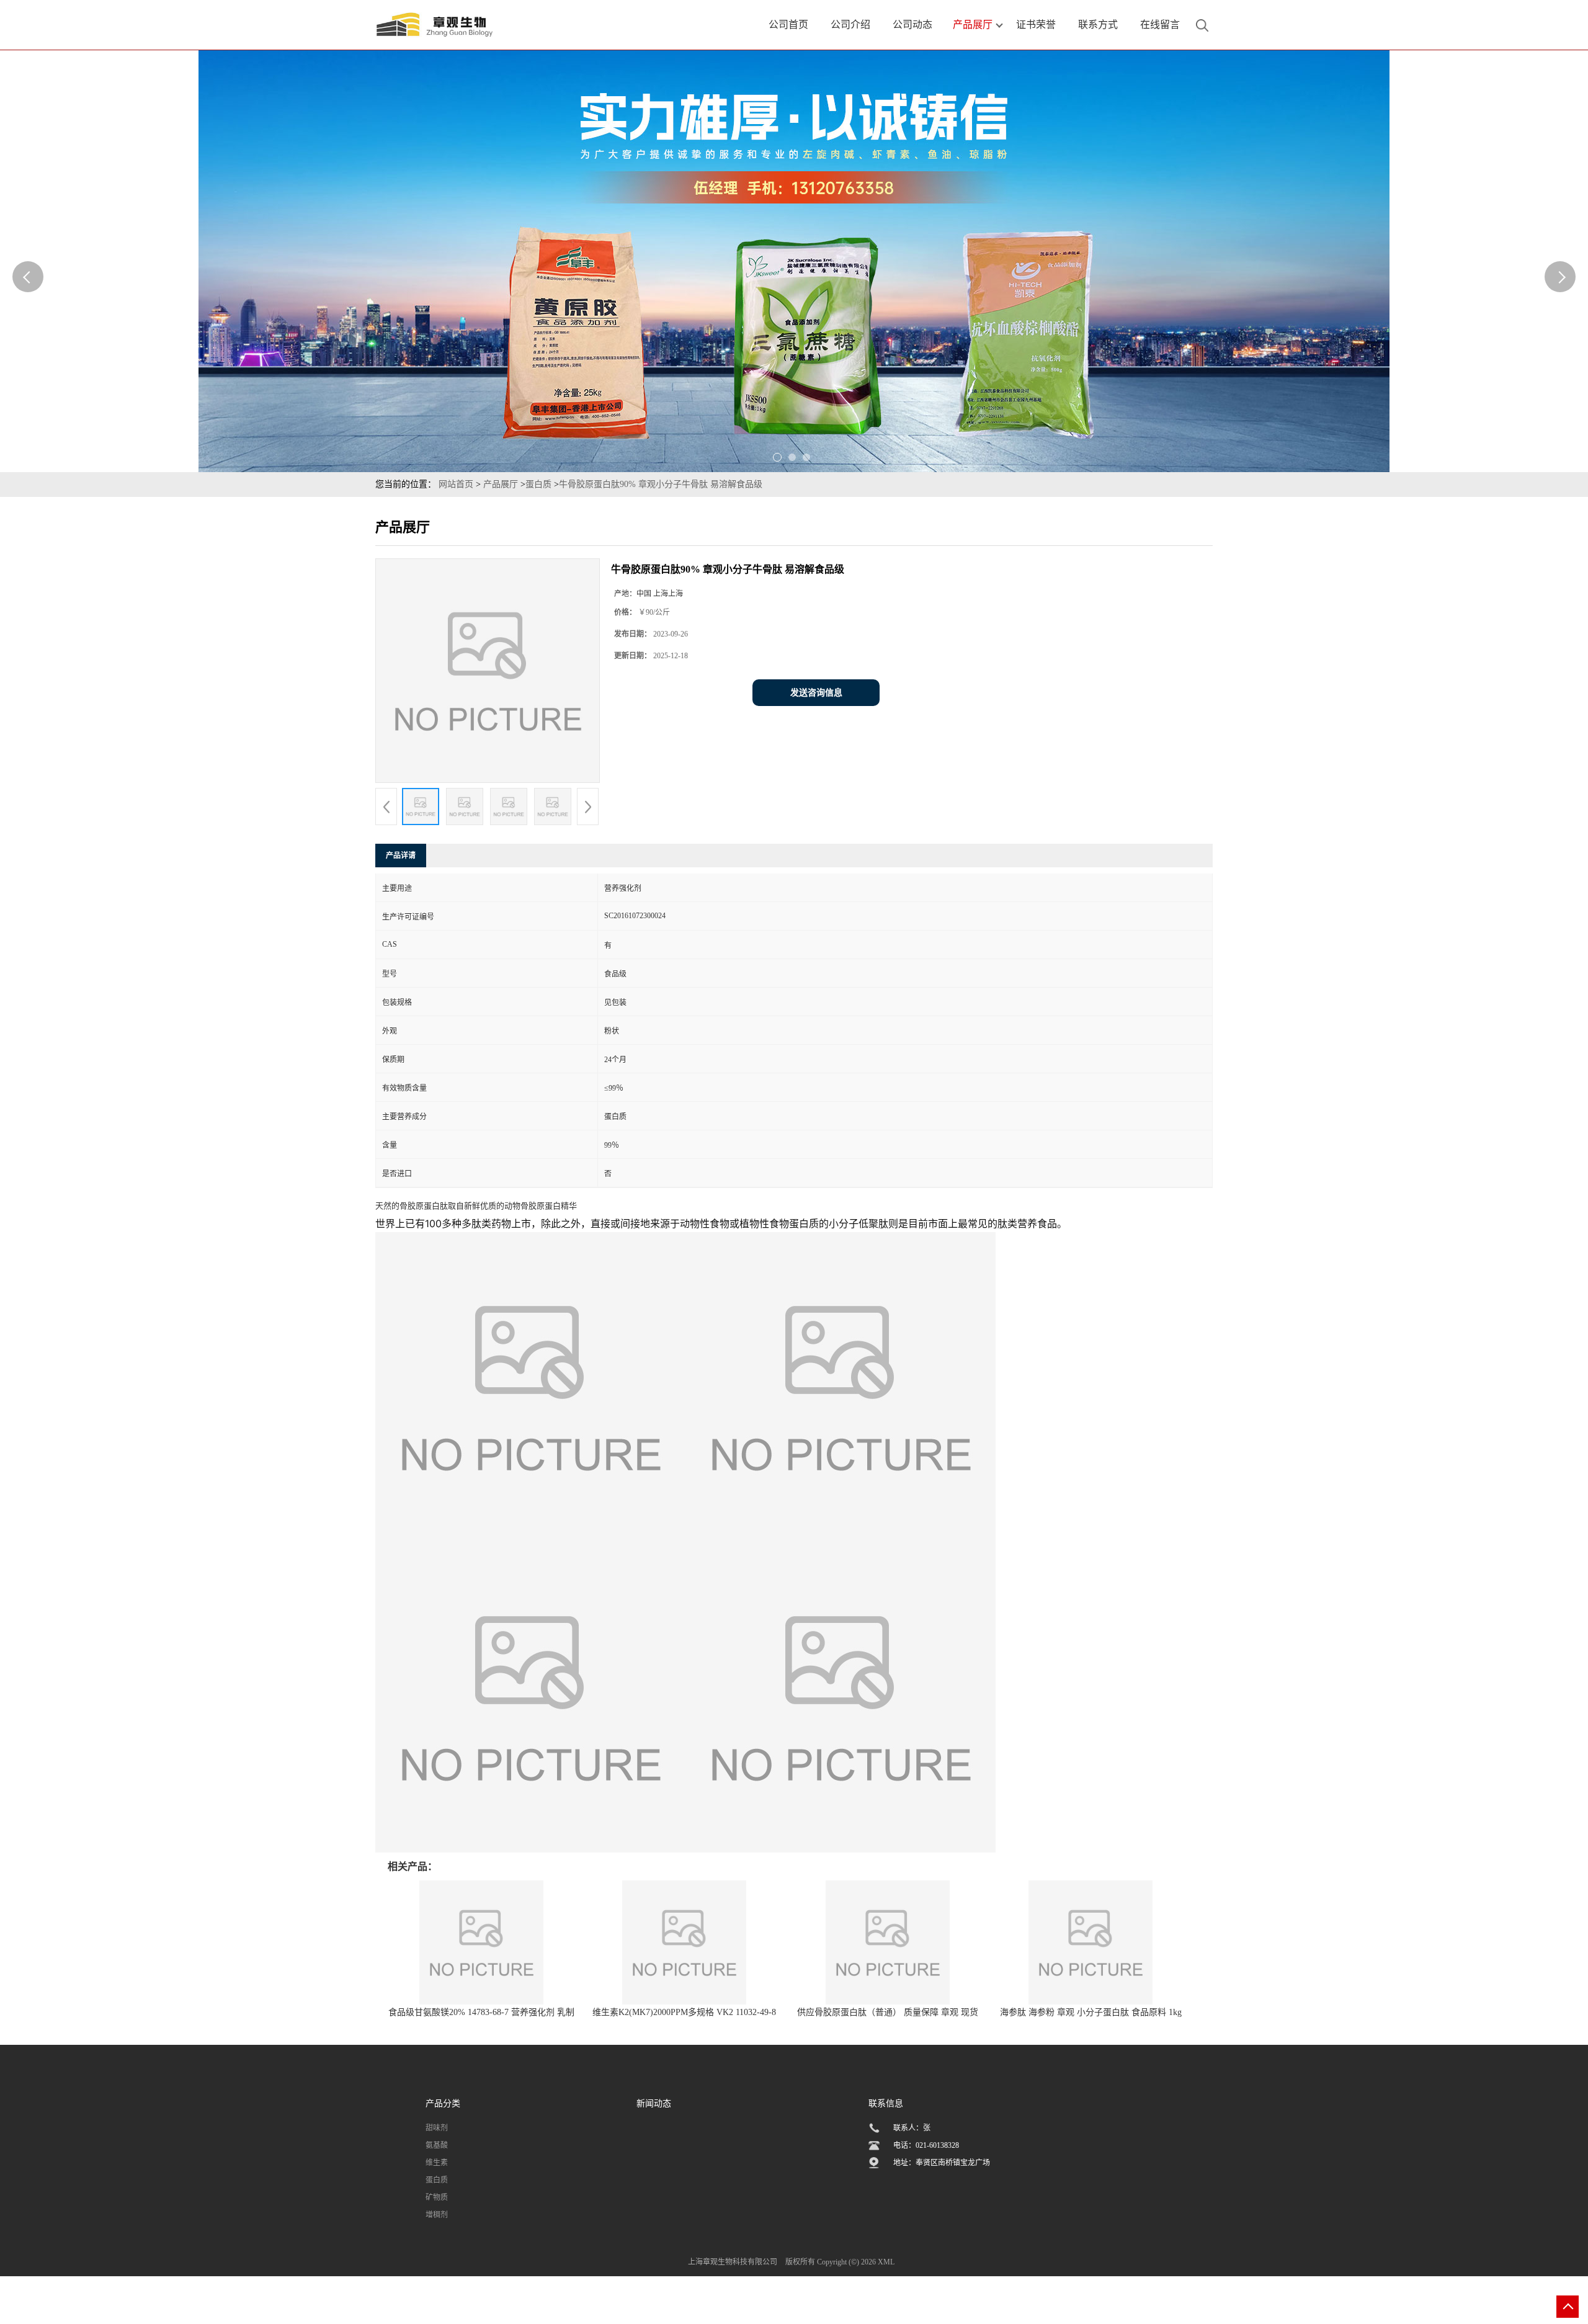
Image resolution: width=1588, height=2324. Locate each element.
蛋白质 (538, 484)
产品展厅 (501, 484)
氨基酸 (437, 2145)
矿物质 (437, 2197)
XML (886, 2262)
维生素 (437, 2163)
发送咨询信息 (816, 693)
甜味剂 (437, 2128)
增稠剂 (437, 2215)
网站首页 (456, 484)
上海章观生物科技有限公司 (733, 2262)
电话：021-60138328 (926, 2145)
